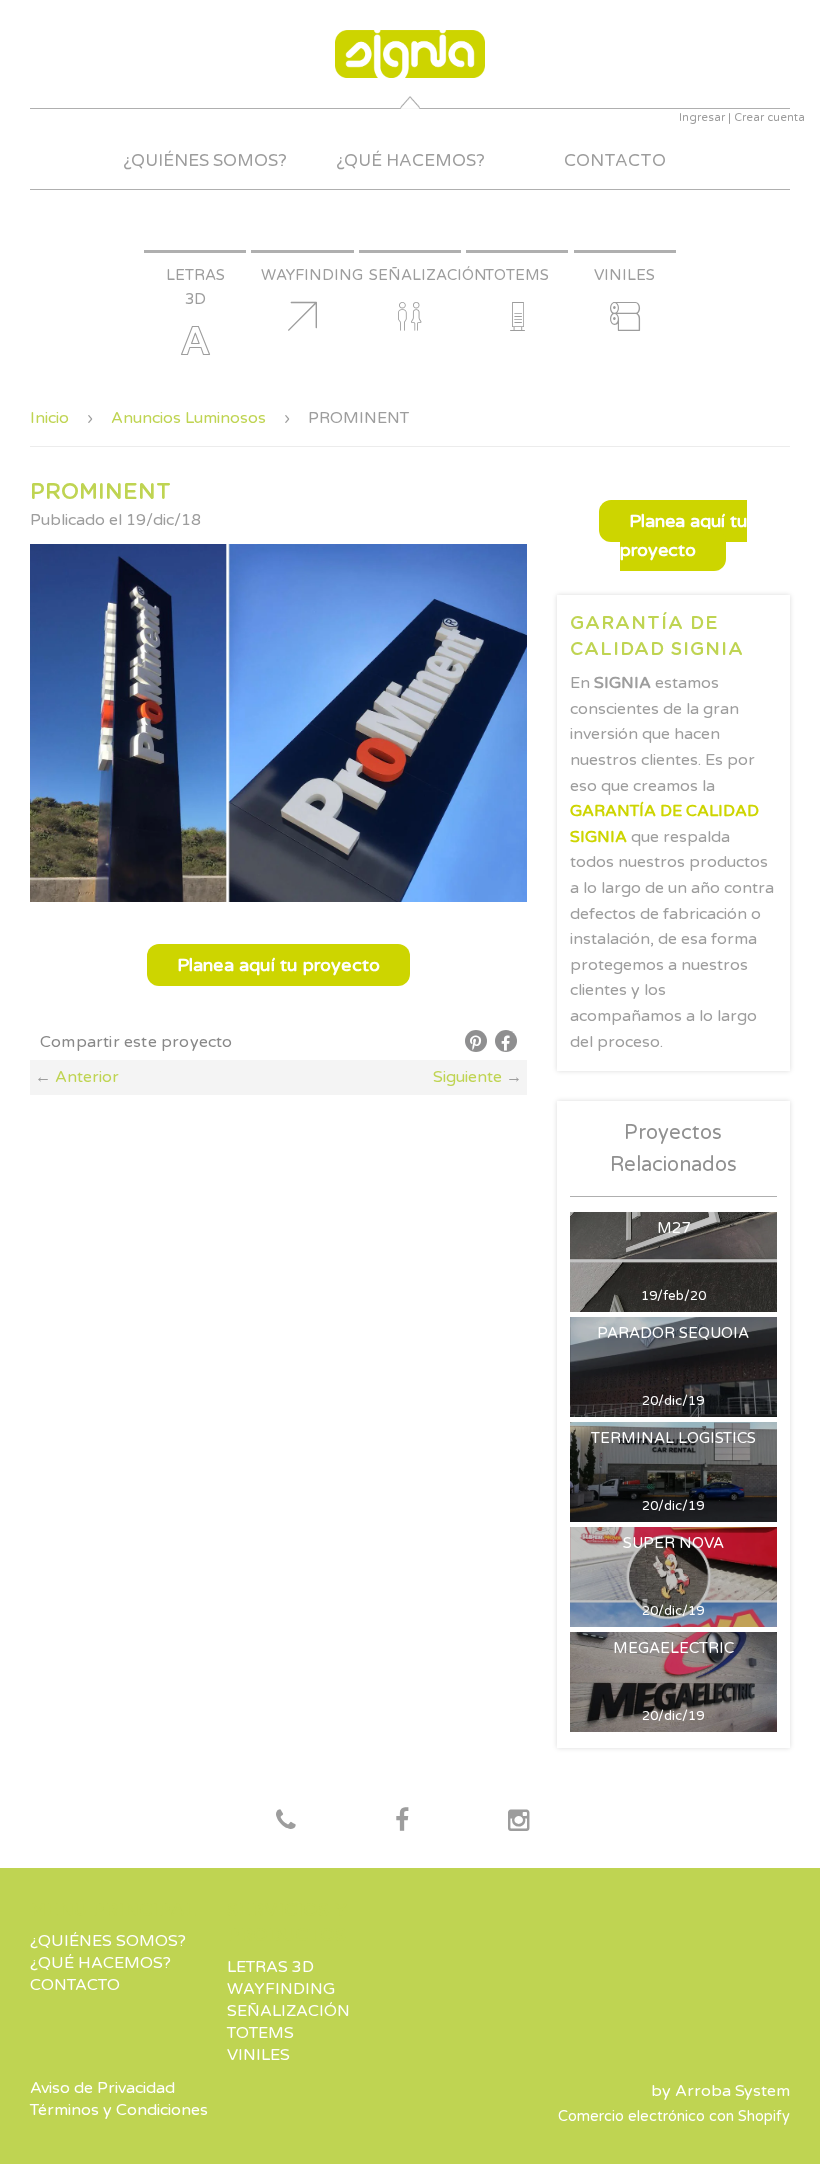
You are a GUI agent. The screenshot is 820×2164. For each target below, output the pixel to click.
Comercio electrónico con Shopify (674, 2116)
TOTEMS (260, 2033)
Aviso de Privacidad (102, 2088)
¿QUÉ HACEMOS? (410, 160)
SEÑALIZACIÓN (288, 2011)
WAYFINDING (281, 1989)
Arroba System (732, 2091)
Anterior (87, 1077)
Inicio (49, 418)
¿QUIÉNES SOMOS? (205, 160)
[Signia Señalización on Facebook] (286, 1822)
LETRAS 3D (270, 1967)
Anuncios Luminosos (188, 418)
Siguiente (467, 1077)
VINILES (258, 2055)
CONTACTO (615, 160)
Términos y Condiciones (119, 2110)
